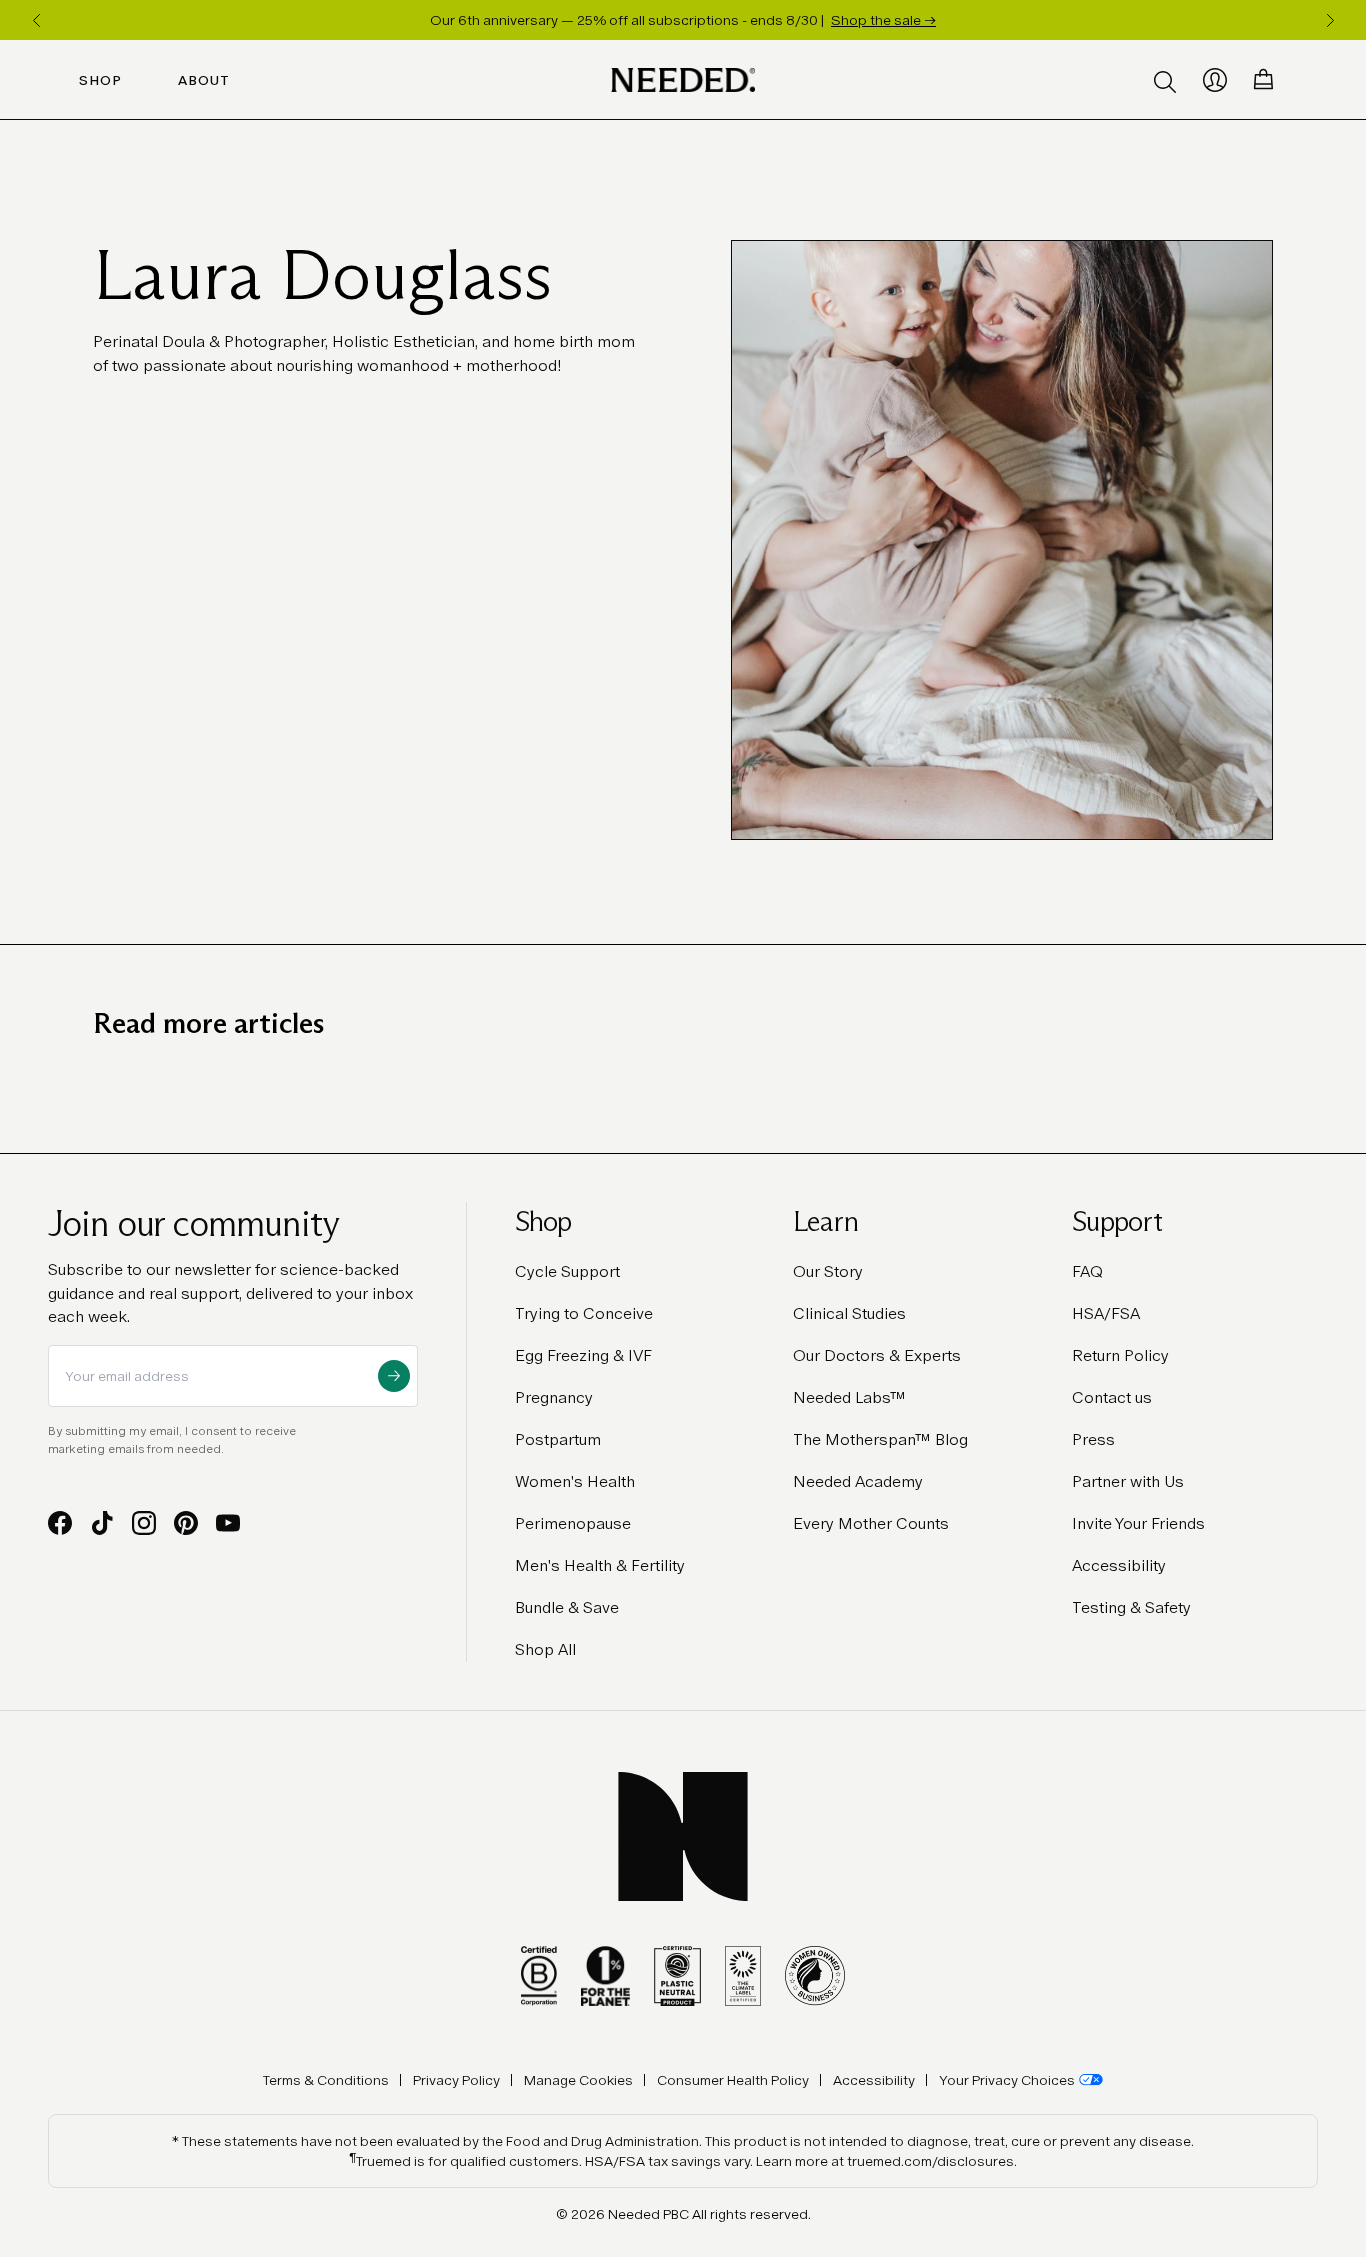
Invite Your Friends (1138, 1523)
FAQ (1087, 1271)
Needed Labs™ (849, 1397)
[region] (683, 20)
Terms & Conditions (326, 2080)
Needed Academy (858, 1481)
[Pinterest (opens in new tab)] (186, 1523)
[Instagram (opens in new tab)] (144, 1523)
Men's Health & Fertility (600, 1565)
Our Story (828, 1271)
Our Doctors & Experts (877, 1355)
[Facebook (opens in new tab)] (60, 1523)
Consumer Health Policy (733, 2080)
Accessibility (1119, 1565)
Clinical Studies (849, 1313)
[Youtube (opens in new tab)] (228, 1523)
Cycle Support (567, 1271)
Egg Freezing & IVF (583, 1355)
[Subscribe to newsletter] (394, 1376)
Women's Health (575, 1481)
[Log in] (1215, 80)
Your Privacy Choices (1007, 2080)
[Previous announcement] (36, 20)
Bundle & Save (567, 1607)
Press (1093, 1439)
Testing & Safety (1131, 1607)
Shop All (545, 1649)
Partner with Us (1128, 1481)
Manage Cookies (578, 2080)
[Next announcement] (1330, 20)
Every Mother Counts (871, 1523)
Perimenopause (573, 1523)
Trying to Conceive (584, 1313)
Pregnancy (554, 1397)
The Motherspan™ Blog (880, 1439)
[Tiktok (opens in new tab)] (102, 1523)
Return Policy (1120, 1355)
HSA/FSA (1106, 1313)
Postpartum (558, 1439)
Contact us (1112, 1397)
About (204, 80)
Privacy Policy (456, 2080)
